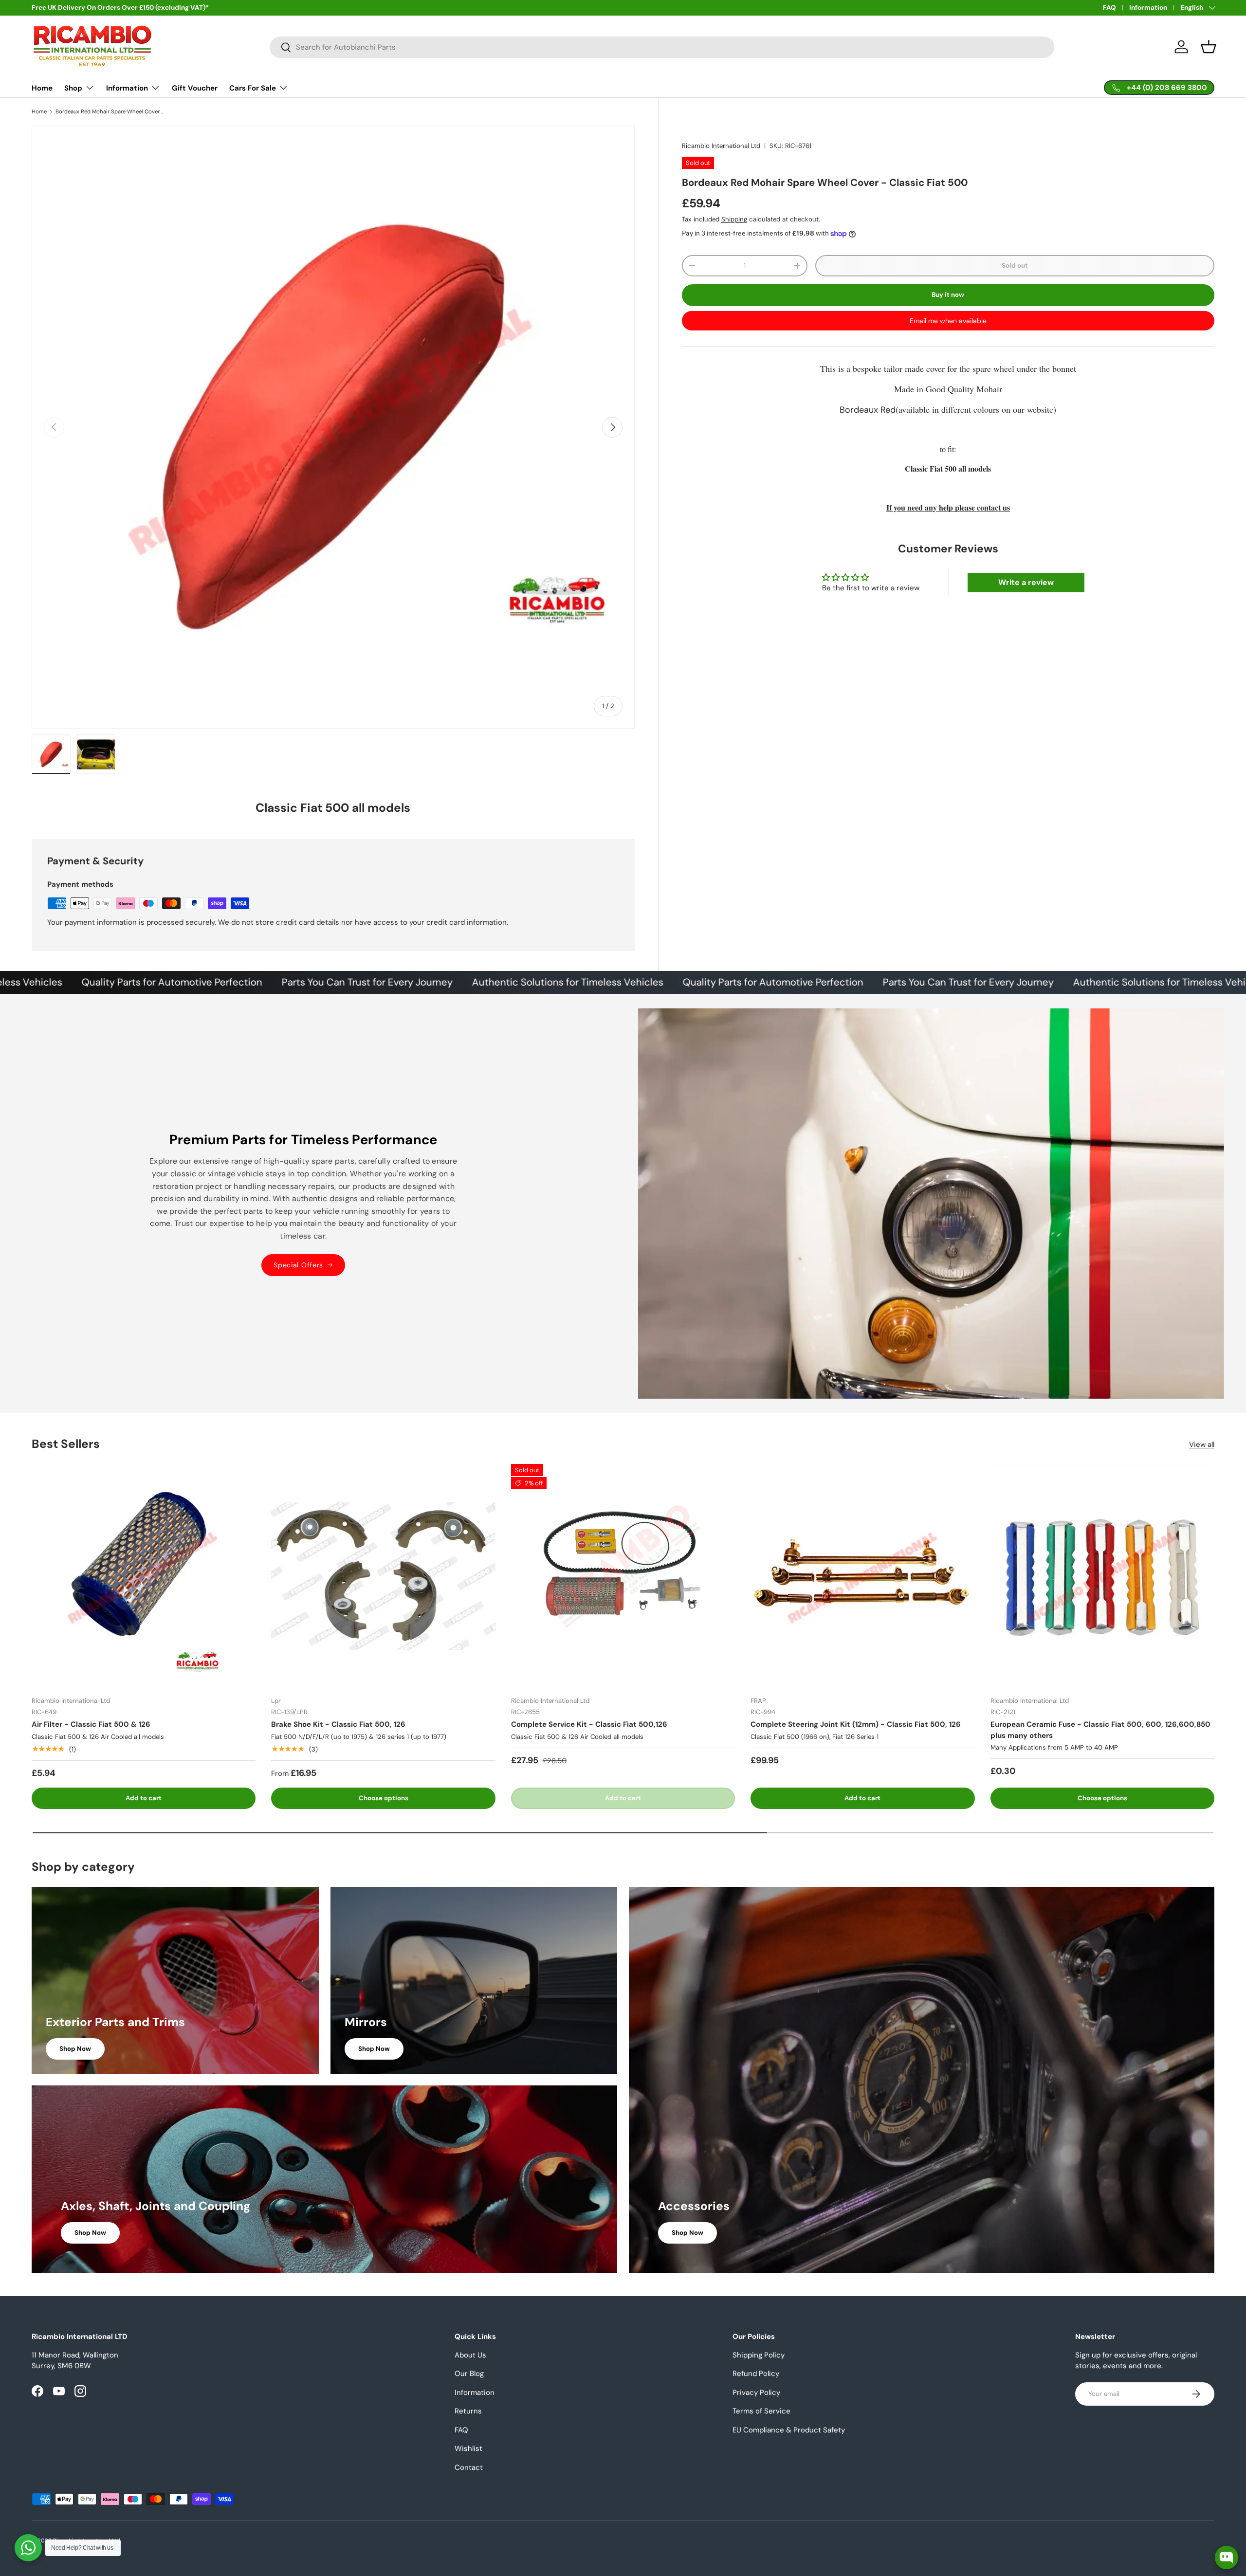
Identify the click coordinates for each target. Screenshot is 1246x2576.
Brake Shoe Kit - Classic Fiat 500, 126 (338, 1724)
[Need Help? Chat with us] (28, 2548)
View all (1202, 1444)
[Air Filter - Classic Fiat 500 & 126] (144, 1576)
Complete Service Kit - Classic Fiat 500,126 (589, 1724)
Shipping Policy (759, 2355)
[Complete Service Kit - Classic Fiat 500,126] (623, 1576)
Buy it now (948, 295)
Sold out (1015, 265)
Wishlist (468, 2448)
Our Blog (469, 2374)
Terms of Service (761, 2411)
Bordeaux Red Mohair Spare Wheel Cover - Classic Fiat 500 (110, 112)
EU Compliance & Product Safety (789, 2430)
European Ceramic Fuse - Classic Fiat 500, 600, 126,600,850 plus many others (1100, 1730)
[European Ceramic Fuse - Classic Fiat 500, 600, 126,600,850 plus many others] (1102, 1576)
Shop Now (75, 2049)
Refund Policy (756, 2374)
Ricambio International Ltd (721, 146)
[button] (1209, 47)
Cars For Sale (253, 88)
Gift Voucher (195, 88)
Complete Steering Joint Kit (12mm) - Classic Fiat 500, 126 (856, 1724)
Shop (73, 88)
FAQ (1109, 8)
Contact (469, 2467)
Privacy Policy (756, 2393)
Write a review (1026, 582)
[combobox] (662, 47)
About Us (470, 2355)
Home (42, 88)
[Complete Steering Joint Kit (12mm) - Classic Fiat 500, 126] (862, 1576)
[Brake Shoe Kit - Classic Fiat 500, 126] (383, 1576)
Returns (468, 2411)
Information (1148, 8)
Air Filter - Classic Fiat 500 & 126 (91, 1724)
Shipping (734, 219)
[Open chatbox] (1227, 2550)
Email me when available (948, 321)
